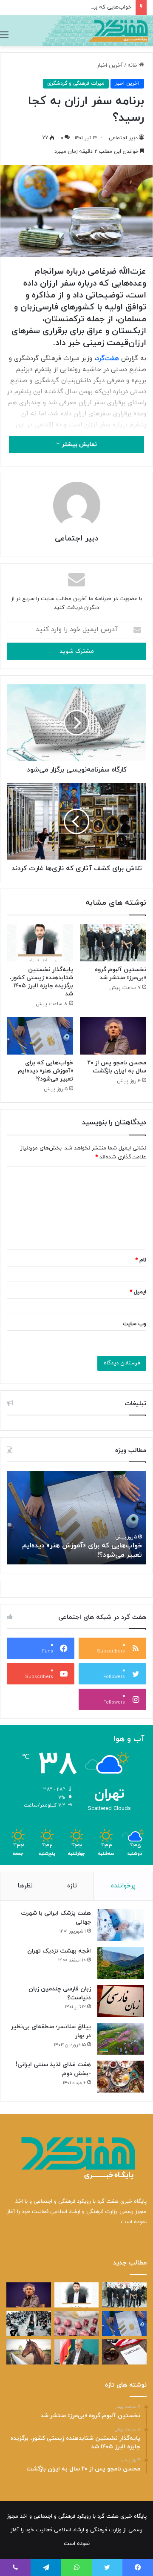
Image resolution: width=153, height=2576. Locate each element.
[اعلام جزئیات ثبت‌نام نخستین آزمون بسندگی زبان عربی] (29, 2323)
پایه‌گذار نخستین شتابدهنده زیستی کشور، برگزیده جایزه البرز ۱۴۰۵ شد (41, 982)
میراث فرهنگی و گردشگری (76, 83)
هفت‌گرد (108, 359)
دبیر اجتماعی (123, 138)
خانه (133, 66)
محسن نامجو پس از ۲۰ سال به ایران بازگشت (117, 1067)
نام (141, 1260)
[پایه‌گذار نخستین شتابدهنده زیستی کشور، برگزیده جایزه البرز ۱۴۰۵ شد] (40, 943)
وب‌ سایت (135, 1324)
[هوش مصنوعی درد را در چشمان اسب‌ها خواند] (29, 2352)
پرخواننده (123, 1886)
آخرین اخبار (110, 66)
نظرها (25, 1886)
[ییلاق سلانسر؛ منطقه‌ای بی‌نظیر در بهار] (121, 2039)
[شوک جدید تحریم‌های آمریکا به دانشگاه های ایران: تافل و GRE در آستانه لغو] (124, 2352)
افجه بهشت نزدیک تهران (59, 1951)
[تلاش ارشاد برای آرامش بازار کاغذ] (77, 2352)
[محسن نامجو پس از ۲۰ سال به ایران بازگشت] (113, 1036)
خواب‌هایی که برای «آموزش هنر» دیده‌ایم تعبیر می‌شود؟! (45, 1071)
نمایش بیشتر (78, 445)
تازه (72, 1886)
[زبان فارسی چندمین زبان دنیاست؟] (121, 2001)
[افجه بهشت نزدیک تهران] (121, 1963)
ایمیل (138, 1292)
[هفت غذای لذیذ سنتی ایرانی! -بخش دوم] (121, 2077)
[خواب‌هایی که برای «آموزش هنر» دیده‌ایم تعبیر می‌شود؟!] (40, 1036)
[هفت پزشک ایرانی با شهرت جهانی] (121, 1925)
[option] (76, 1518)
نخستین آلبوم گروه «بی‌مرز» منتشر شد (120, 974)
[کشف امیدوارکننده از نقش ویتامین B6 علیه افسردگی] (77, 2323)
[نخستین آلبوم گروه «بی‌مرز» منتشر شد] (113, 943)
